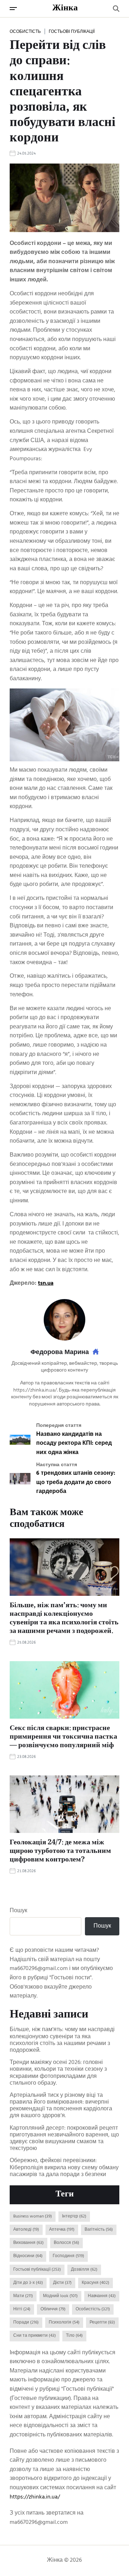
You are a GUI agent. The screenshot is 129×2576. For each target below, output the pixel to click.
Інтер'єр (74, 2216)
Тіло (74, 2336)
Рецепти (102, 2322)
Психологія (64, 2322)
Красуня (95, 2283)
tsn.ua (46, 1283)
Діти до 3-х (28, 2283)
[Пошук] (116, 9)
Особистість (25, 31)
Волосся (66, 2243)
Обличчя (53, 2309)
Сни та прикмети (35, 2336)
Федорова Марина (60, 1353)
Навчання (102, 2296)
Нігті (22, 2309)
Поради (26, 2322)
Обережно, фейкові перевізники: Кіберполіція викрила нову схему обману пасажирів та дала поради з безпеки (64, 2168)
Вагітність (99, 2230)
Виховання (28, 2243)
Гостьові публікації (72, 31)
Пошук (18, 1911)
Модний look (60, 2296)
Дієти (62, 2283)
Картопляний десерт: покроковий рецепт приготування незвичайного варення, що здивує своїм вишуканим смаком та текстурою (64, 2139)
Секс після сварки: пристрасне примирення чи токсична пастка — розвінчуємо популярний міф (63, 1737)
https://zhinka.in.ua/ (35, 2497)
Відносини (28, 2256)
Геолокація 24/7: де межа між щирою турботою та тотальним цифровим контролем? (60, 1851)
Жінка (65, 9)
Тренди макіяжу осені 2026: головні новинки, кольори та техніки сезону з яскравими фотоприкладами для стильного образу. (58, 2073)
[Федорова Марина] (64, 1320)
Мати (23, 2296)
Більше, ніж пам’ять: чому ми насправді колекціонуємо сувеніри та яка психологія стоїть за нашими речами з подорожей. (64, 1619)
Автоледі (26, 2230)
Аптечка (62, 2230)
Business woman (33, 2216)
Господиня (68, 2256)
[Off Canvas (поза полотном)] (13, 9)
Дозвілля (84, 2270)
